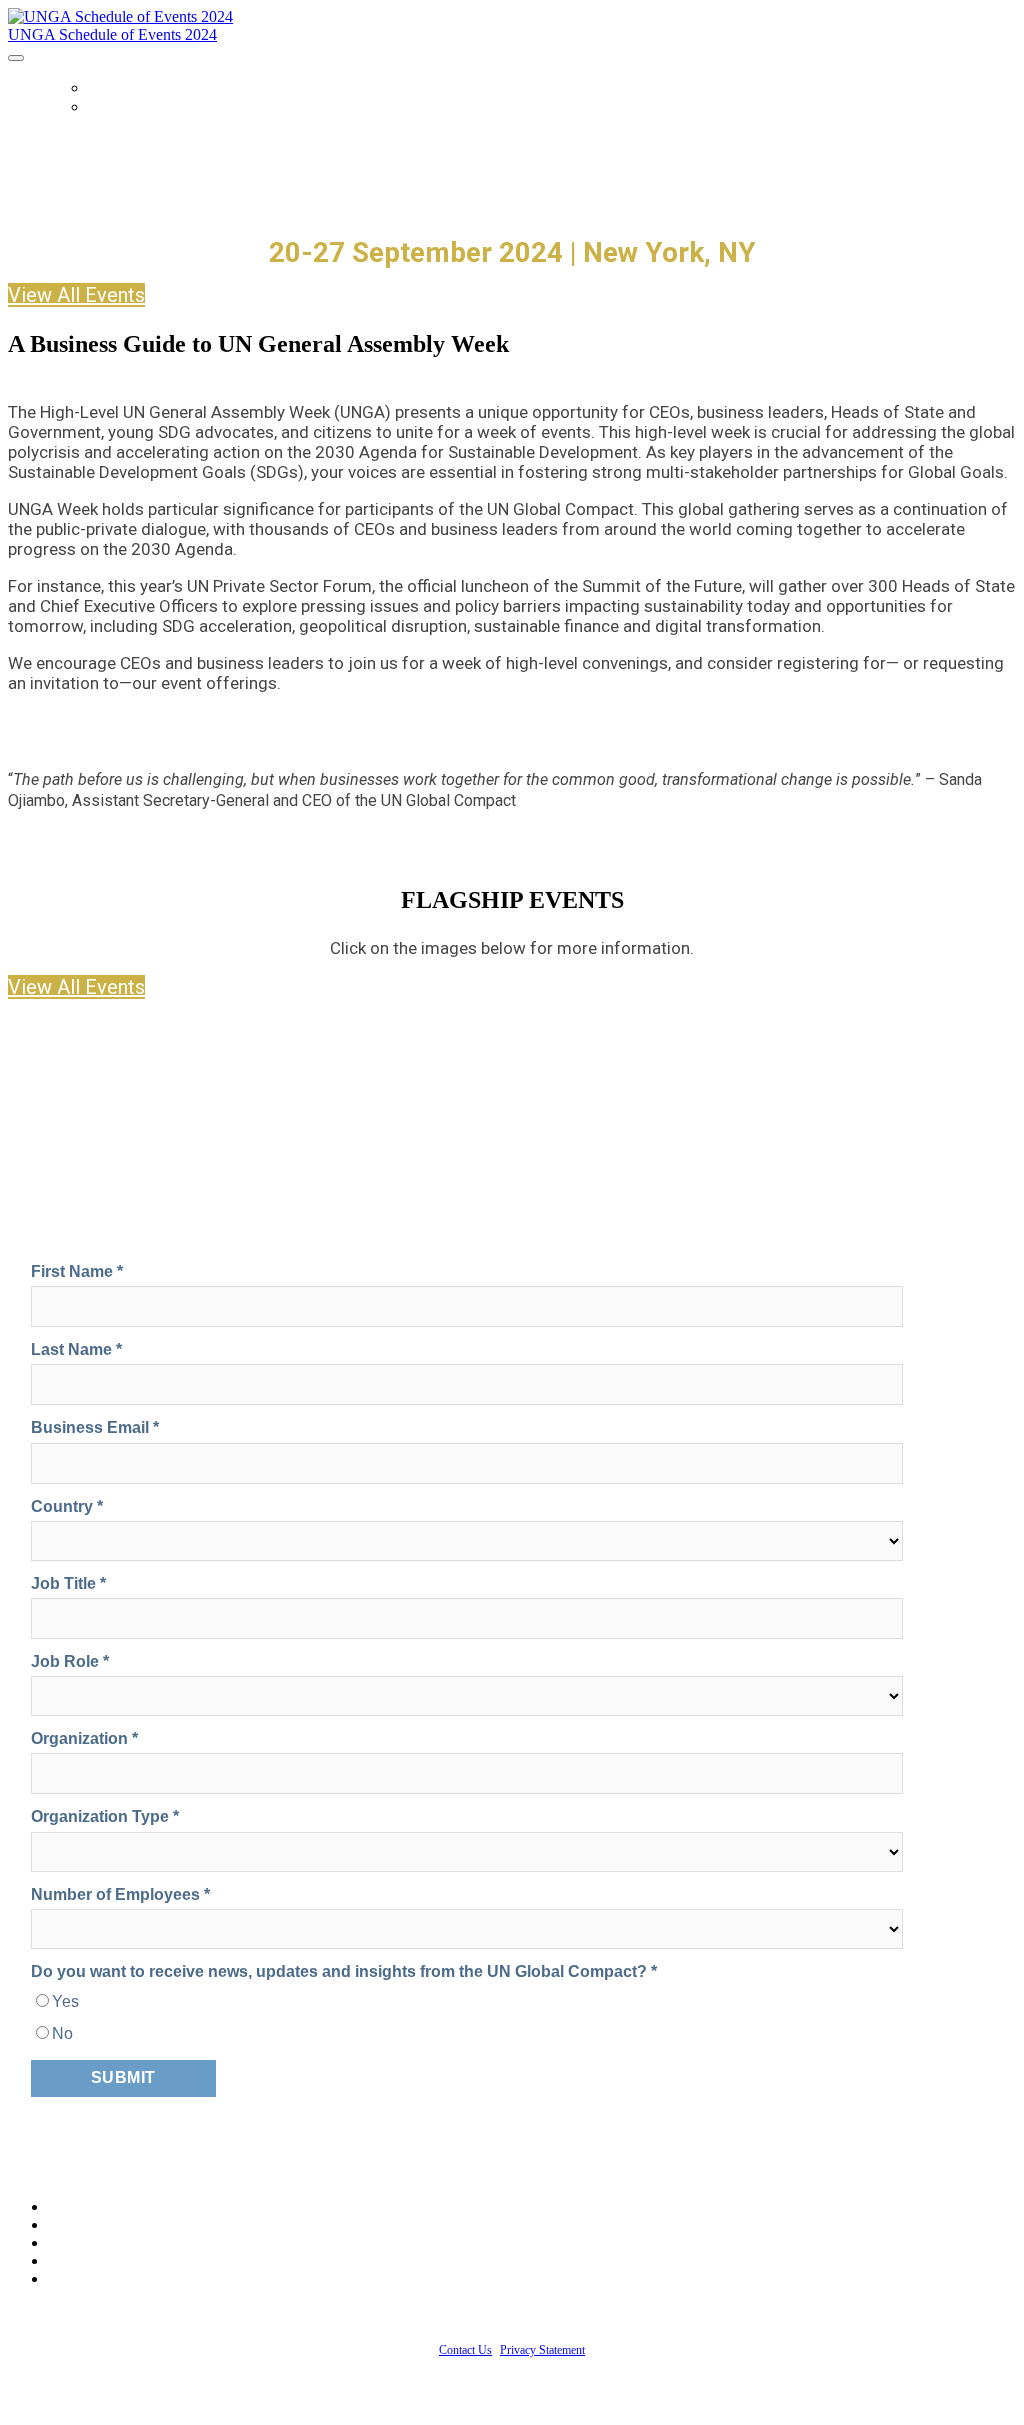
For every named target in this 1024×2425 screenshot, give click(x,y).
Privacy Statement (542, 2350)
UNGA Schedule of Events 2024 (112, 34)
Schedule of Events (173, 106)
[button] (76, 295)
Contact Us (465, 2350)
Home (111, 87)
